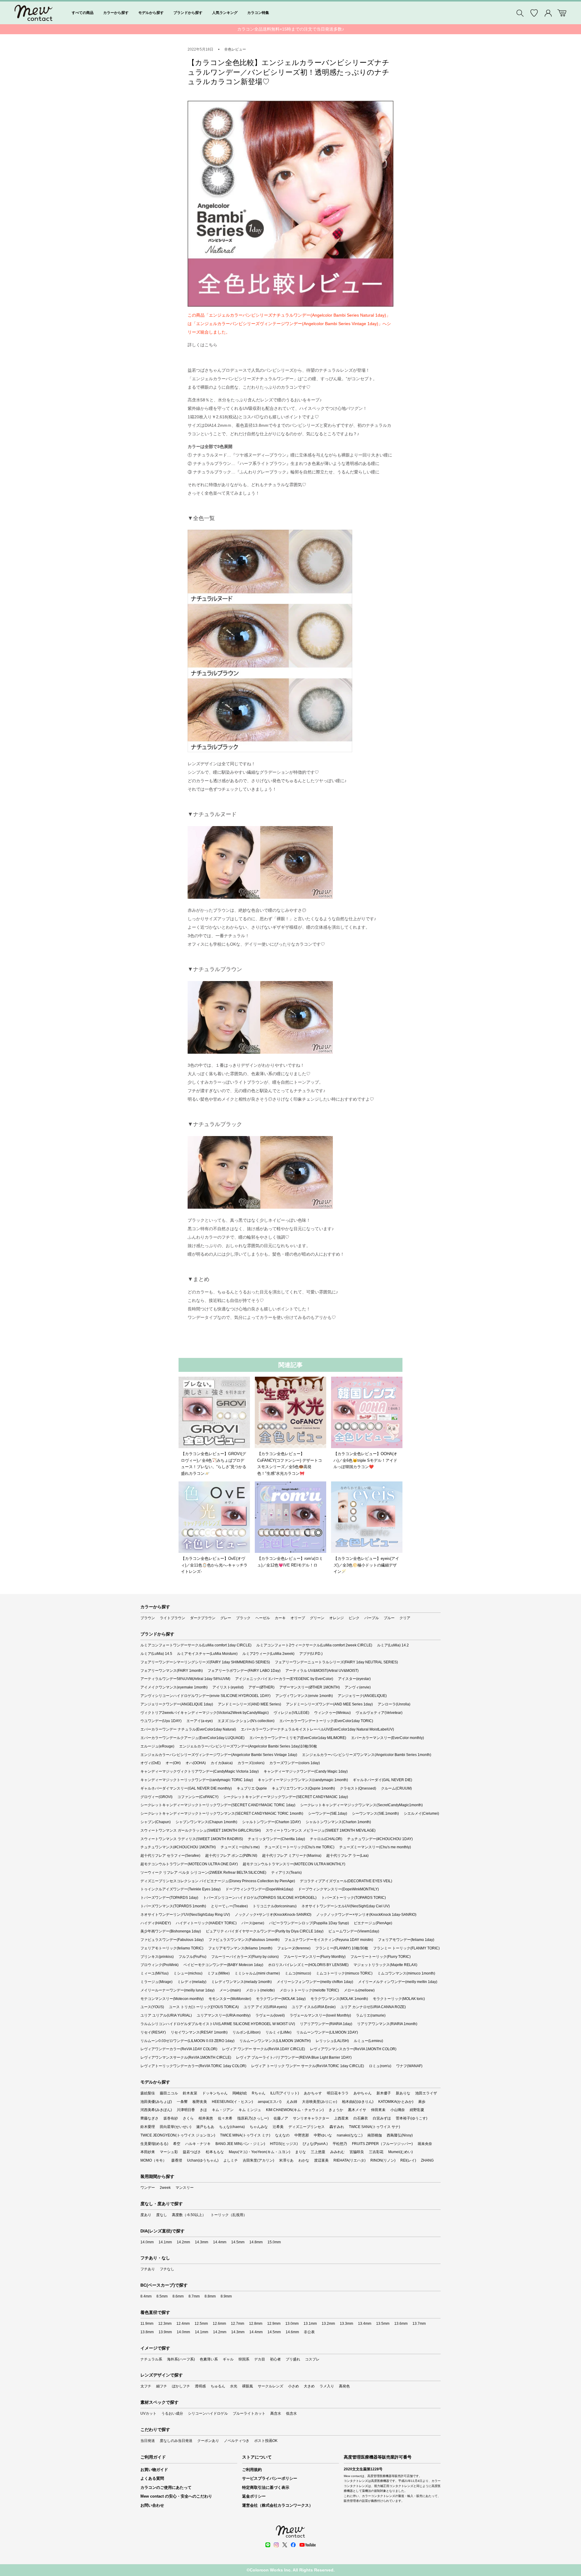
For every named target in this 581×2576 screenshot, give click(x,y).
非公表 (309, 2332)
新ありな (403, 2093)
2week (165, 2188)
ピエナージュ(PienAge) (373, 1923)
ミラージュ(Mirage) (156, 1982)
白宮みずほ (382, 2118)
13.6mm (401, 2324)
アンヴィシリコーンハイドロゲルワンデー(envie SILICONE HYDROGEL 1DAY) (205, 1696)
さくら (188, 2118)
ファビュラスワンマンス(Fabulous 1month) (244, 1940)
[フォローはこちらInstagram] (276, 2545)
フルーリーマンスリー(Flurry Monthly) (315, 1957)
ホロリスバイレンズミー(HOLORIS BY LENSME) (308, 1965)
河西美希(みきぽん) (156, 2110)
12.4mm (183, 2324)
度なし (162, 2215)
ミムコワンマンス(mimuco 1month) (406, 1973)
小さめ (294, 2386)
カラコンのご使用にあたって (166, 2487)
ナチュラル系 (151, 2359)
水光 (234, 2386)
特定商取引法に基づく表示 (266, 2487)
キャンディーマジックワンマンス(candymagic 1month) (303, 1780)
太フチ (146, 2386)
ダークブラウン (203, 1618)
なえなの (282, 2135)
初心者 (275, 2359)
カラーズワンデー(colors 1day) (295, 1763)
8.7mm (194, 2296)
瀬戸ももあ (205, 2127)
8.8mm (210, 2296)
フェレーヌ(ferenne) (294, 1948)
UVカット (148, 2413)
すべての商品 (83, 13)
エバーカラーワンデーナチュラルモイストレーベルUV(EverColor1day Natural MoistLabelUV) (317, 1729)
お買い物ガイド (154, 2470)
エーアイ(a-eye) (200, 1721)
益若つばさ (192, 2152)
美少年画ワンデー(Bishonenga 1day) (171, 1931)
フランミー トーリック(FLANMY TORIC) (406, 1948)
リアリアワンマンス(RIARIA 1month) (387, 2024)
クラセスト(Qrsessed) (358, 1788)
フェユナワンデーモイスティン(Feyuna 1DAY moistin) (329, 1940)
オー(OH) (173, 1763)
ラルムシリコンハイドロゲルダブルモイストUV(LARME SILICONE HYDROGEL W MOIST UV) (218, 2024)
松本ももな (215, 2152)
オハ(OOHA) (196, 1763)
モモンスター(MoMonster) (230, 1999)
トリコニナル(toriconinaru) (275, 1906)
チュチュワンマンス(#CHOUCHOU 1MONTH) (178, 1847)
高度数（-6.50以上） (189, 2215)
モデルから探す (151, 13)
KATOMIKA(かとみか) (396, 2102)
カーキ (280, 1618)
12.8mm (256, 2324)
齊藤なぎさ (149, 2118)
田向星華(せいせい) (176, 2127)
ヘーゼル (263, 1618)
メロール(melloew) (359, 1990)
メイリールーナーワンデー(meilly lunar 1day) (177, 1990)
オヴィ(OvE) (151, 1763)
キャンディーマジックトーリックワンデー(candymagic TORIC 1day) (197, 1780)
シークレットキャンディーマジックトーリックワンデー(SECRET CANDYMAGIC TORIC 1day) (218, 1805)
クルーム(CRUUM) (396, 1788)
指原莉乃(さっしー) (253, 2118)
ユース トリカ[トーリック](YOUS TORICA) (204, 2007)
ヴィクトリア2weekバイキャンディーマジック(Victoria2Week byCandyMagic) (205, 1713)
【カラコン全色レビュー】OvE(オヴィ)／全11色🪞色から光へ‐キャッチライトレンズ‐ (214, 1565)
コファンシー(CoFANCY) (198, 1797)
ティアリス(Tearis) (286, 1873)
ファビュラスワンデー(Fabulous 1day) (172, 1940)
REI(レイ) (408, 2160)
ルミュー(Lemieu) (368, 2041)
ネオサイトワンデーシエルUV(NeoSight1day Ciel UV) (346, 1906)
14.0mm (147, 2242)
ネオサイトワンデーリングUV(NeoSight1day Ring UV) (185, 1915)
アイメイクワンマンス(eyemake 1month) (174, 1687)
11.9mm (147, 2324)
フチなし (167, 2269)
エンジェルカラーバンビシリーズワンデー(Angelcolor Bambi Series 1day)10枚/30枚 (248, 1746)
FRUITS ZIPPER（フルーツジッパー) (382, 2144)
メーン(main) (230, 1990)
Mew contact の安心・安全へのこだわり (176, 2496)
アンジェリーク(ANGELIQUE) (362, 1696)
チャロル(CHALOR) (326, 1839)
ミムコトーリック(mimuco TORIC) (344, 1973)
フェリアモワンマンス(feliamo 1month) (240, 1948)
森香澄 (177, 2160)
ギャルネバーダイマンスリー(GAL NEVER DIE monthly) (186, 1788)
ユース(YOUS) (152, 2007)
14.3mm (202, 2242)
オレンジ (336, 1618)
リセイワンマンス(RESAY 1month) (199, 2032)
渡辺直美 (321, 2160)
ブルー (389, 1618)
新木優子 (384, 2093)
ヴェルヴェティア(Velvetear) (379, 1713)
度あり (146, 2215)
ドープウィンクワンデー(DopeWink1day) (259, 1889)
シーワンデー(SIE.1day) (328, 1813)
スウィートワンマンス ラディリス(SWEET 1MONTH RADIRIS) (192, 1839)
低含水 (291, 2413)
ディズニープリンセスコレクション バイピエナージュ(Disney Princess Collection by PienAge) (218, 1881)
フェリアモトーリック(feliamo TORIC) (172, 1948)
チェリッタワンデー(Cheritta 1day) (276, 1839)
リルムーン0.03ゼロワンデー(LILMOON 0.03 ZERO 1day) (187, 2041)
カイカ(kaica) (222, 1763)
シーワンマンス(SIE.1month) (375, 1813)
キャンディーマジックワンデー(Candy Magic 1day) (306, 1771)
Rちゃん (259, 2093)
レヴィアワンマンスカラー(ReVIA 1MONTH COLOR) (353, 2049)
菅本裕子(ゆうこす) (412, 2118)
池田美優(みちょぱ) (156, 2102)
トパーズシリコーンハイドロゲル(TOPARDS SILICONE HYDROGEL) (260, 1898)
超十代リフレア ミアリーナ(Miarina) (292, 1856)
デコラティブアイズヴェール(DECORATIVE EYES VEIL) (346, 1881)
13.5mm (383, 2324)
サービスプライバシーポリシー (270, 2478)
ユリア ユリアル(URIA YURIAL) (166, 2015)
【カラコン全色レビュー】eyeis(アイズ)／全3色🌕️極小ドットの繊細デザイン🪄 (366, 1565)
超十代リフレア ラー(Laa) (347, 1856)
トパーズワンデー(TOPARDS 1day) (169, 1898)
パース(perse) (253, 1923)
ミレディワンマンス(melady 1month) (241, 1982)
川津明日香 (186, 2110)
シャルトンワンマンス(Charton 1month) (338, 1822)
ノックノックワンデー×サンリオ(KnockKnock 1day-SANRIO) (366, 1915)
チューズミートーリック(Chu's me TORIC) (299, 1847)
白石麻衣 (361, 2118)
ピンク (354, 1618)
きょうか (336, 2110)
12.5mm (201, 2324)
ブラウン (148, 1618)
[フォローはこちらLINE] (268, 2545)
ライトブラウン (172, 1618)
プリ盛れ (293, 2359)
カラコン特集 (258, 13)
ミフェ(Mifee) (218, 1973)
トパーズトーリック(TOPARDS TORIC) (354, 1898)
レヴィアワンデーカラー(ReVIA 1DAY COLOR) (179, 2049)
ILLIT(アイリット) (285, 2093)
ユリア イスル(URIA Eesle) (314, 2007)
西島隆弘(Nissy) (400, 2135)
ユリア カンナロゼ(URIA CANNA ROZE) (373, 2007)
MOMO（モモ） (153, 2160)
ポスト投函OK (266, 2441)
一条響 (182, 2102)
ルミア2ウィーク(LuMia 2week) (268, 1654)
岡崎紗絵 (240, 2093)
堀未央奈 (425, 2144)
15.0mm (274, 2242)
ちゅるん (218, 2386)
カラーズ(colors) (251, 1763)
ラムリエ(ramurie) (371, 2015)
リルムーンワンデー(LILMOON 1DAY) (327, 2032)
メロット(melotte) (260, 1990)
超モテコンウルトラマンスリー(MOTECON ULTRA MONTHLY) (294, 1864)
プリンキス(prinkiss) (157, 1957)
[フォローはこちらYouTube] (307, 2545)
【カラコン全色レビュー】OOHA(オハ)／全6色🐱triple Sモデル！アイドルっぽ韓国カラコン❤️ (365, 1460)
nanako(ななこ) (350, 2135)
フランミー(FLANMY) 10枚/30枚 (342, 1948)
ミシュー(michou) (188, 1973)
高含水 (276, 2413)
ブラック (243, 1618)
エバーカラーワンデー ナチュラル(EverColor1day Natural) (188, 1729)
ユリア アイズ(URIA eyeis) (265, 2007)
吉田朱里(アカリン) (258, 2160)
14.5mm (238, 2242)
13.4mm (365, 2324)
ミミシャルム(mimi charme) (257, 1973)
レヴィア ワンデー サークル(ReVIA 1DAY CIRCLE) (264, 2049)
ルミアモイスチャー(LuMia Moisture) (207, 1654)
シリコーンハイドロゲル (208, 2413)
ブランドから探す (188, 13)
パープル (372, 1618)
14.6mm (292, 2332)
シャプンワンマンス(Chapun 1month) (206, 1822)
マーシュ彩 (169, 2152)
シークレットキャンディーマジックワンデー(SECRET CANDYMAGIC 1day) (286, 1797)
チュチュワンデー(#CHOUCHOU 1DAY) (380, 1839)
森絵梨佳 (148, 2093)
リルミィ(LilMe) (278, 2032)
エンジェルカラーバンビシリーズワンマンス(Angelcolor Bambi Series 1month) (367, 1755)
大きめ (309, 2386)
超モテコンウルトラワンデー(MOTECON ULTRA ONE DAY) (189, 1864)
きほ (203, 2110)
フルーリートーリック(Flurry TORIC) (381, 1957)
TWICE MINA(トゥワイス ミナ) (245, 2135)
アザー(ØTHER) (261, 1687)
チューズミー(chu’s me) (240, 1847)
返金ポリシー (254, 2496)
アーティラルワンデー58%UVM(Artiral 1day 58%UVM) (185, 1679)
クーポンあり (208, 2441)
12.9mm (274, 2324)
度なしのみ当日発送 (176, 2441)
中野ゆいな (323, 2135)
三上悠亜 (318, 2152)
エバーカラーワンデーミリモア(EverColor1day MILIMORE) (298, 1738)
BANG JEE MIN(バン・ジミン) (240, 2144)
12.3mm (165, 2324)
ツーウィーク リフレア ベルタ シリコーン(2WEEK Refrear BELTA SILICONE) (203, 1873)
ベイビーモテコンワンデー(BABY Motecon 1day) (223, 1965)
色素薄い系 (209, 2359)
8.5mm (162, 2296)
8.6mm (178, 2296)
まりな (300, 2152)
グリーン (317, 1618)
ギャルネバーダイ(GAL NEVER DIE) (382, 1780)
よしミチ (231, 2160)
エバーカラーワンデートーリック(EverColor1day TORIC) (326, 1721)
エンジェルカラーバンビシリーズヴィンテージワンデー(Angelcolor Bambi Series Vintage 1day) (219, 1755)
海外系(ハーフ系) (181, 2359)
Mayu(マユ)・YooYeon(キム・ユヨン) (259, 2152)
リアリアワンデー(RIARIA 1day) (326, 2024)
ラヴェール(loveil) (270, 2015)
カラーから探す (116, 13)
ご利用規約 (252, 2470)
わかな (304, 2160)
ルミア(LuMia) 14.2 (393, 1645)
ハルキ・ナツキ (198, 2144)
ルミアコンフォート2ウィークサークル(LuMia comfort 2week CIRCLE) (314, 1645)
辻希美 (278, 2127)
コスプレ (312, 2359)
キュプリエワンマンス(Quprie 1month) (303, 1788)
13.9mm (165, 2332)
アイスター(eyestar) (354, 1679)
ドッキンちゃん (215, 2093)
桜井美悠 (206, 2118)
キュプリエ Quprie (252, 1788)
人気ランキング (225, 13)
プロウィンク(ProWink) (159, 1965)
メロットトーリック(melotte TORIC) (309, 1990)
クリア (405, 1618)
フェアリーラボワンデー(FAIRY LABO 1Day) (244, 1671)
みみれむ (337, 2152)
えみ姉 (292, 2102)
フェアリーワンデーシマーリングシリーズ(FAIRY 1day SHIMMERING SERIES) (205, 1662)
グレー (226, 1618)
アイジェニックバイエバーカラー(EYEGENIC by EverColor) (284, 1679)
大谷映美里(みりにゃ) (320, 2102)
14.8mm (256, 2242)
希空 (177, 2144)
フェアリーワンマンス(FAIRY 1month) (172, 1671)
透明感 (200, 2386)
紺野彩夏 (417, 2110)
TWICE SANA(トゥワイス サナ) (374, 2127)
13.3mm (346, 2324)
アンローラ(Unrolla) (394, 1704)
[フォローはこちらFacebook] (293, 2545)
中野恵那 (302, 2135)
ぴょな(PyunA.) (315, 2144)
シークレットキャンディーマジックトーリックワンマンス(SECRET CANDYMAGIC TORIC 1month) (222, 1813)
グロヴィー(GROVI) (156, 1797)
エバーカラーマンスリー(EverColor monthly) (387, 1738)
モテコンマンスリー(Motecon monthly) (172, 1999)
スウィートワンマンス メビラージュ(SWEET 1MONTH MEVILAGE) (321, 1830)
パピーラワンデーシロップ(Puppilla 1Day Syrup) (309, 1923)
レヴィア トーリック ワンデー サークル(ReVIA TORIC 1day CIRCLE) (308, 2066)
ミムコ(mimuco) (298, 1973)
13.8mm (147, 2332)
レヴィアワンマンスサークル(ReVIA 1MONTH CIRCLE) (186, 2057)
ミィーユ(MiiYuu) (154, 1973)
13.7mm (419, 2324)
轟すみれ (337, 2127)
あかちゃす (313, 2093)
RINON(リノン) (383, 2160)
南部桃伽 (375, 2135)
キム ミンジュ (250, 2110)
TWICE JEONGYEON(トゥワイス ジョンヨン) (178, 2135)
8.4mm (146, 2296)
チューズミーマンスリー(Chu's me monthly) (375, 1847)
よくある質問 (152, 2478)
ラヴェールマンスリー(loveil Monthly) (320, 2015)
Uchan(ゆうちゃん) (203, 2160)
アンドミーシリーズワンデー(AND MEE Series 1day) (329, 1704)
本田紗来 (148, 2152)
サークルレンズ (271, 2386)
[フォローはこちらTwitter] (285, 2545)
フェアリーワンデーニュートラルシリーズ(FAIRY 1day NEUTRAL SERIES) (336, 1662)
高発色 (344, 2386)
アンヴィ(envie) (358, 1687)
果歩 (422, 2102)
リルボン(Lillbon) (246, 2032)
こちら (211, 345)
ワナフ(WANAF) (409, 2066)
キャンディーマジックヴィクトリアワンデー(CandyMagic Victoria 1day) (200, 1771)
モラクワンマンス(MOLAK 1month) (339, 1999)
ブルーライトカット (249, 2413)
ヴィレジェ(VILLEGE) (291, 1713)
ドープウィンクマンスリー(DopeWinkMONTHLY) (338, 1889)
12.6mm (219, 2324)
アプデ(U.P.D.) (311, 1654)
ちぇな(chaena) (232, 2127)
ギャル (228, 2359)
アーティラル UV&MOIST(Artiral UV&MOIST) (322, 1671)
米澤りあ (286, 2160)
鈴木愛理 (148, 2127)
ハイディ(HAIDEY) (156, 1923)
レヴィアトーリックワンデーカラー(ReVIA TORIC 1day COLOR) (193, 2066)
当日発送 (148, 2441)
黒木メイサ (357, 2110)
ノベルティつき (237, 2441)
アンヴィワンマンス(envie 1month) (304, 1696)
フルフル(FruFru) (192, 1957)
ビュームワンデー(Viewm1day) (354, 1931)
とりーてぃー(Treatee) (229, 1906)
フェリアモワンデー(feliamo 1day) (406, 1940)
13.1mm (310, 2324)
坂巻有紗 (171, 2118)
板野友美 (200, 2102)
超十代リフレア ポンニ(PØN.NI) (231, 1856)
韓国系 (244, 2359)
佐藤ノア (281, 2118)
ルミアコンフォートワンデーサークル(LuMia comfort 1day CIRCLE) (196, 1645)
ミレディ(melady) (192, 1982)
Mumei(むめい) (400, 2152)
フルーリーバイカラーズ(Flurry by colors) (245, 1957)
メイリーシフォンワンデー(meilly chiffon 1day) (315, 1982)
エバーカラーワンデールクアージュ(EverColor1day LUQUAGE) (192, 1738)
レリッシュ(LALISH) (332, 2041)
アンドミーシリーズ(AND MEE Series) (249, 1704)
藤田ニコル (169, 2093)
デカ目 (260, 2359)
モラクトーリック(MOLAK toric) (399, 1999)
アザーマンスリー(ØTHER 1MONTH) (310, 1687)
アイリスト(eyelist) (228, 1687)
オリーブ (298, 1618)
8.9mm (226, 2296)
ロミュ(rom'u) (380, 2066)
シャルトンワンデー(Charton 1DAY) (271, 1822)
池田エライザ (426, 2093)
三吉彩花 (376, 2152)
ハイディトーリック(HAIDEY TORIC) (206, 1923)
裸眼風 (248, 2386)
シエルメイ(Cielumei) (421, 1813)
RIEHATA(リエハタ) (350, 2160)
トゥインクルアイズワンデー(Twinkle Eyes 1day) (181, 1889)
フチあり (148, 2269)
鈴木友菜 (190, 2093)
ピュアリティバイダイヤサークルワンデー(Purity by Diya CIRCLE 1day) (265, 1931)
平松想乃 (340, 2144)
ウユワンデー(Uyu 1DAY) (161, 1721)
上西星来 (341, 2118)
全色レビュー (235, 49)
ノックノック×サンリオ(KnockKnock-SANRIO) (273, 1915)
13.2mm (328, 2324)
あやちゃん (363, 2093)
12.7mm (238, 2324)
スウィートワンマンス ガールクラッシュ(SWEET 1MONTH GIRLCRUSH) (201, 1830)
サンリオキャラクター (311, 2118)
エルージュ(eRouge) (157, 1746)
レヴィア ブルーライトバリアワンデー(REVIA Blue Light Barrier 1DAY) (294, 2057)
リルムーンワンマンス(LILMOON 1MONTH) (275, 2041)
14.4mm (220, 2242)
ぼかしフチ (181, 2386)
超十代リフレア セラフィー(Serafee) (170, 1856)
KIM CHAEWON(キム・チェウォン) (295, 2110)
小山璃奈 (398, 2110)
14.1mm (165, 2242)
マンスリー (185, 2188)
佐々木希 (225, 2118)
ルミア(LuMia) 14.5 (156, 1654)
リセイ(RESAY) (153, 2032)
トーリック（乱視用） (229, 2215)
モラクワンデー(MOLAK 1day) (281, 1999)
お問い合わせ (152, 2505)
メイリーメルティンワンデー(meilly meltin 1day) (398, 1982)
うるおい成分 (172, 2413)
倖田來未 (378, 2110)
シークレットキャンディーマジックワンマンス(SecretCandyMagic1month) (361, 1805)
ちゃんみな (259, 2127)
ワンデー (148, 2188)
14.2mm (183, 2242)
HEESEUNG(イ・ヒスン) (232, 2102)
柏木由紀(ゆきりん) (358, 2102)
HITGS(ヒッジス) (284, 2144)
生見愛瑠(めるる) (154, 2144)
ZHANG (427, 2160)
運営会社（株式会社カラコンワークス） (277, 2505)
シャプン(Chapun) (156, 1822)
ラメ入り (327, 2386)
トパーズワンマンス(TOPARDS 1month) (173, 1906)
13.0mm (292, 2324)
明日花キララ (338, 2093)
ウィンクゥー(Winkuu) (332, 1713)
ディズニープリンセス (307, 2127)
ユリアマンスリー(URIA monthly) (224, 2015)
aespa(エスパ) (270, 2102)
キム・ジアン (223, 2110)
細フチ (162, 2386)
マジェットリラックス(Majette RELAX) (385, 1965)
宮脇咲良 (357, 2152)
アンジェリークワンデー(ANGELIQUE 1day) (177, 1704)
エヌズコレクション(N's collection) (246, 1721)
